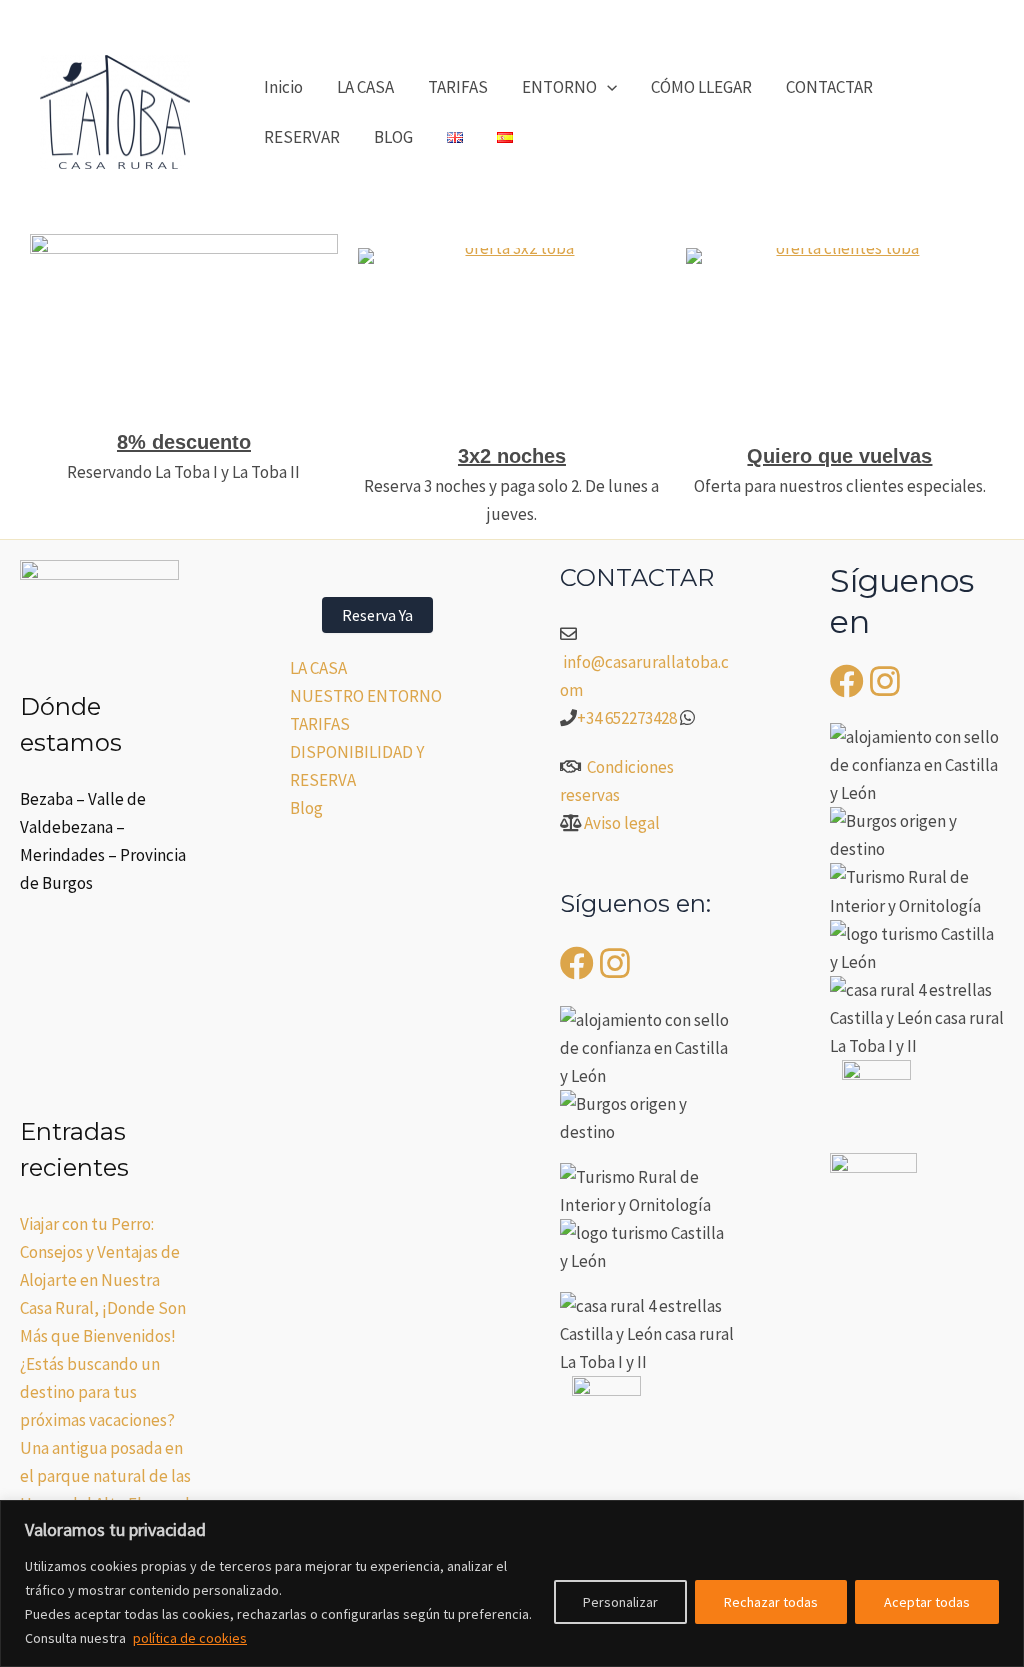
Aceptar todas (927, 1602)
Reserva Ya (377, 615)
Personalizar (620, 1602)
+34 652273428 (627, 718)
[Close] (1003, 1517)
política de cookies (190, 1638)
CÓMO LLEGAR (701, 87)
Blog (306, 808)
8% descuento (184, 442)
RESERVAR (302, 137)
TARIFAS (458, 87)
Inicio (283, 87)
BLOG (393, 137)
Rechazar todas (771, 1602)
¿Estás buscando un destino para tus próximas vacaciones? (97, 1392)
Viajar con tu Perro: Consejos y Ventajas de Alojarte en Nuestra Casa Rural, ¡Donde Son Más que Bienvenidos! (103, 1280)
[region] (512, 1583)
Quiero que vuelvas (839, 456)
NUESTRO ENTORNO (366, 696)
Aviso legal (622, 823)
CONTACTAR (829, 87)
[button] (607, 87)
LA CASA (365, 87)
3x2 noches (512, 456)
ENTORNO (559, 87)
